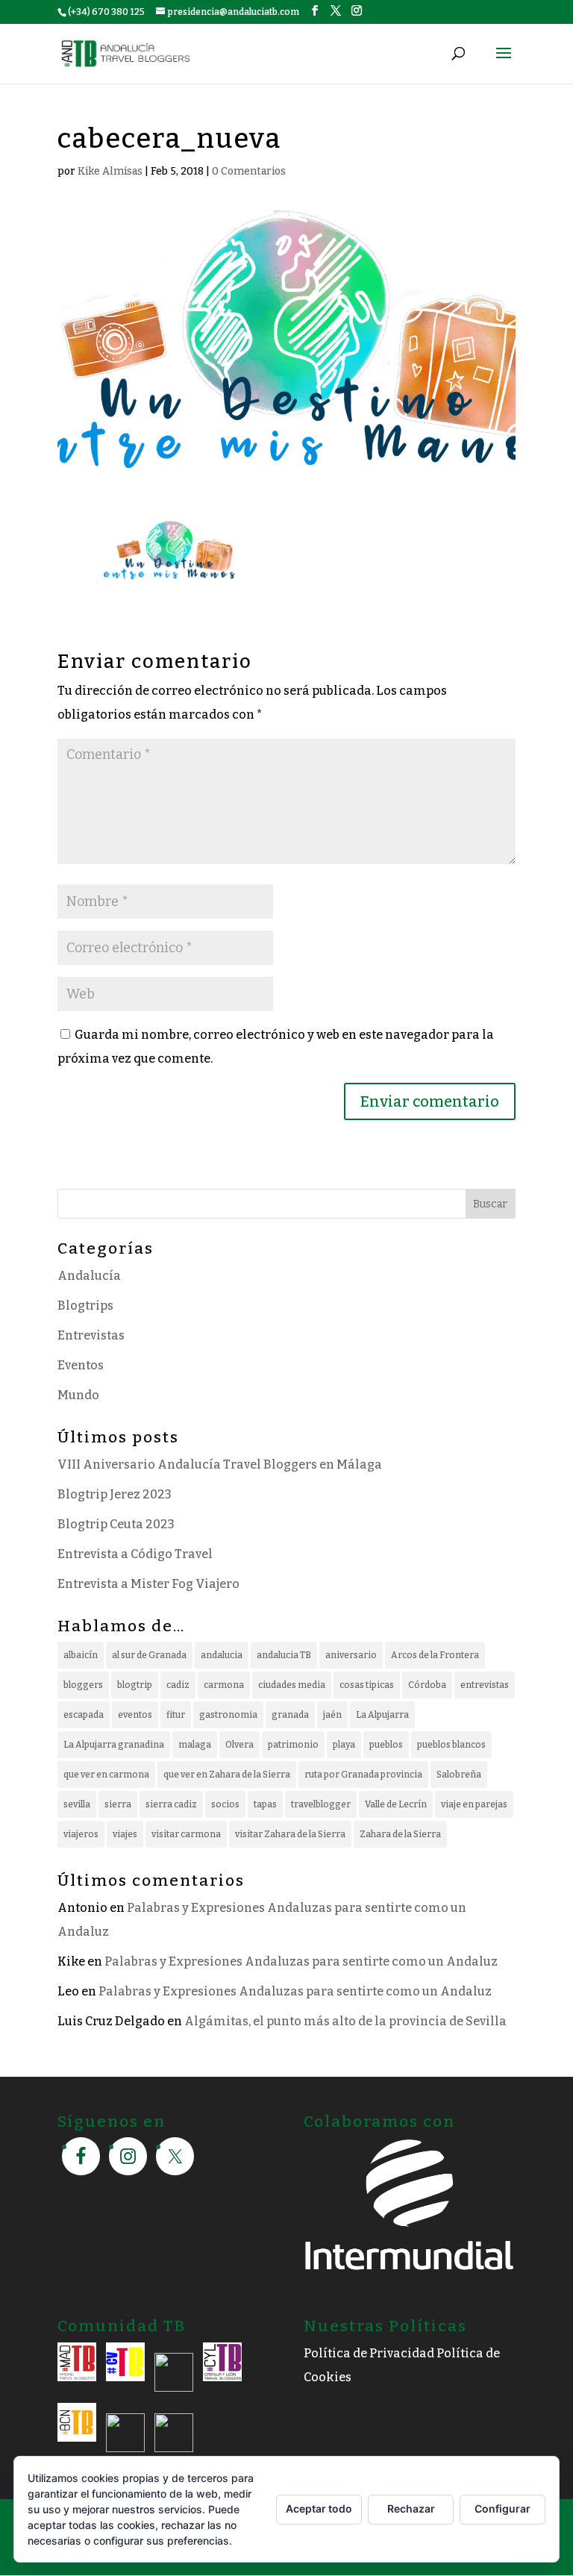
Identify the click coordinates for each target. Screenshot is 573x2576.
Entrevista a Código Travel (135, 1554)
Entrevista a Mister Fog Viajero (148, 1584)
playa (344, 1745)
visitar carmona (186, 1834)
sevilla (77, 1804)
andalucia (222, 1655)
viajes (125, 1834)
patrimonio (293, 1745)
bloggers (83, 1685)
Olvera (239, 1745)
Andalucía (89, 1276)
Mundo (78, 1395)
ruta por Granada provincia (363, 1775)
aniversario (351, 1655)
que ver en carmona (106, 1775)
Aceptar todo (319, 2508)
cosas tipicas (367, 1685)
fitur (176, 1715)
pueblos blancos (451, 1745)
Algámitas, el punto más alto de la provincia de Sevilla (345, 2021)
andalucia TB (284, 1655)
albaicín (81, 1655)
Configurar (502, 2508)
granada (290, 1715)
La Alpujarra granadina (114, 1745)
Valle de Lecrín (396, 1804)
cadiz (178, 1685)
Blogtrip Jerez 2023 (115, 1494)
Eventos (81, 1365)
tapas (265, 1804)
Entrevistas (91, 1335)
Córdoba (427, 1685)
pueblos (386, 1745)
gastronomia (228, 1715)
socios (225, 1804)
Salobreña (459, 1775)
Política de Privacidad (369, 2353)
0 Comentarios (249, 171)
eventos (135, 1715)
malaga (195, 1745)
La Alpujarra (382, 1715)
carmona (224, 1685)
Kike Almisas (110, 171)
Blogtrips (85, 1306)
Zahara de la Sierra (400, 1834)
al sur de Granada (149, 1655)
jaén (332, 1715)
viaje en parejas (474, 1804)
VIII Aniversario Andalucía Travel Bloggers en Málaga (220, 1464)
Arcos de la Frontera (435, 1655)
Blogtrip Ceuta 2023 (116, 1524)
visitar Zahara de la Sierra (290, 1834)
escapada (84, 1715)
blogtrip (135, 1685)
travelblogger (321, 1804)
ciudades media (292, 1685)
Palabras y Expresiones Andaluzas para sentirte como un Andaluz (301, 1961)
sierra (118, 1804)
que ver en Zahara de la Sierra (227, 1775)
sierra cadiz (171, 1804)
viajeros (81, 1834)
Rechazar (411, 2508)
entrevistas (485, 1685)
